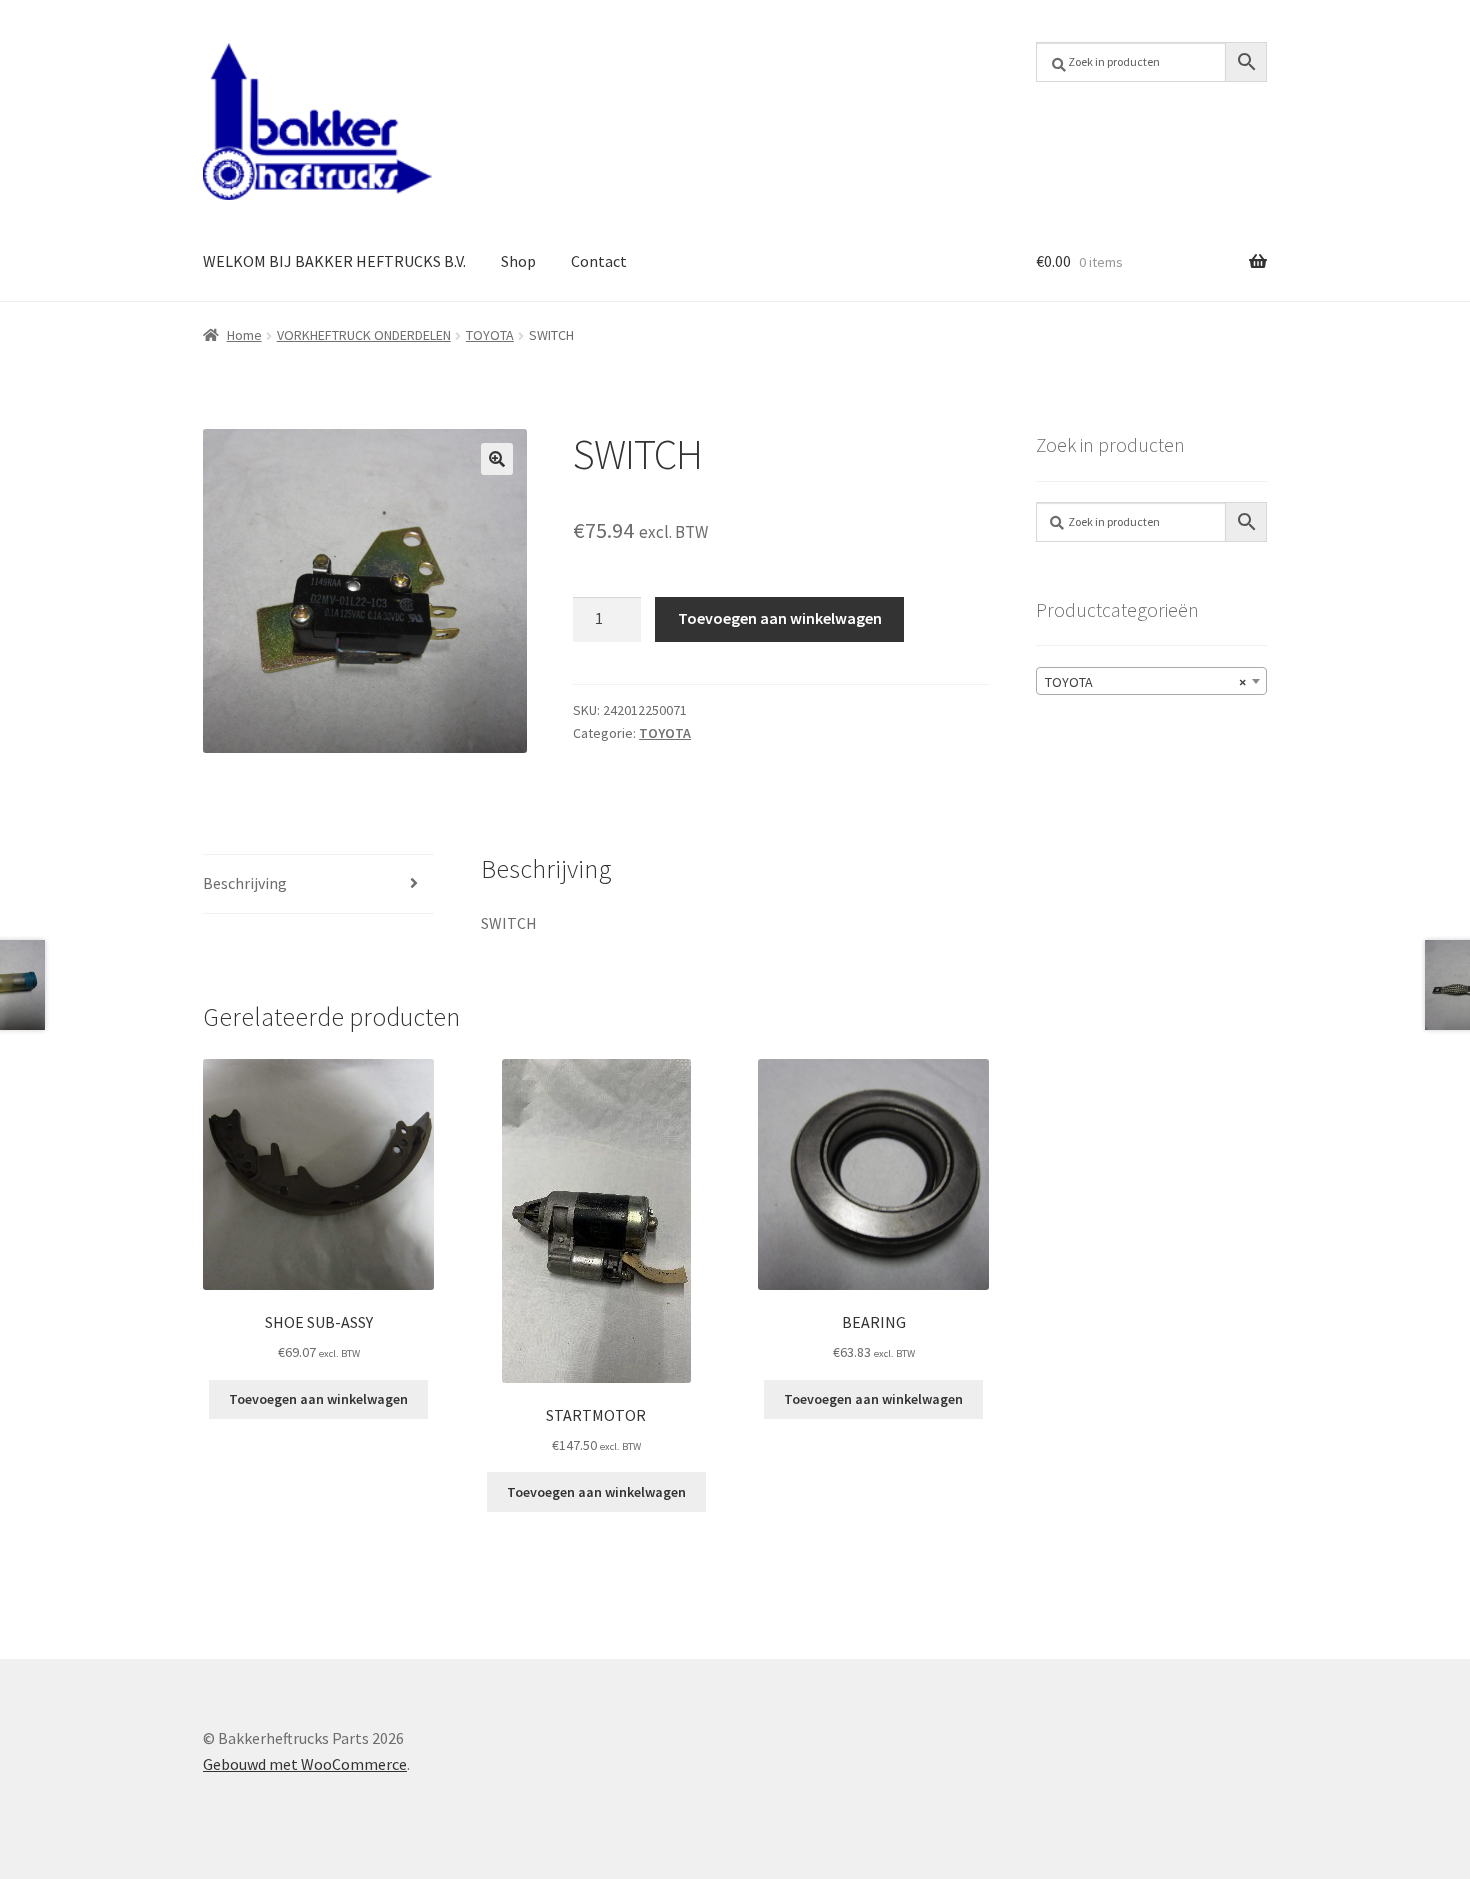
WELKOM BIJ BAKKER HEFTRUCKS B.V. (334, 261)
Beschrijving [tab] (245, 883)
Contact (599, 261)
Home (244, 335)
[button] (497, 459)
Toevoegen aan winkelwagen (780, 618)
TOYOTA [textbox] (1145, 682)
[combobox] (1151, 681)
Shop (518, 261)
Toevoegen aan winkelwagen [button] (318, 1399)
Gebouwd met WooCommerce (305, 1764)
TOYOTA (490, 335)
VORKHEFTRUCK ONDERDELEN (364, 335)
